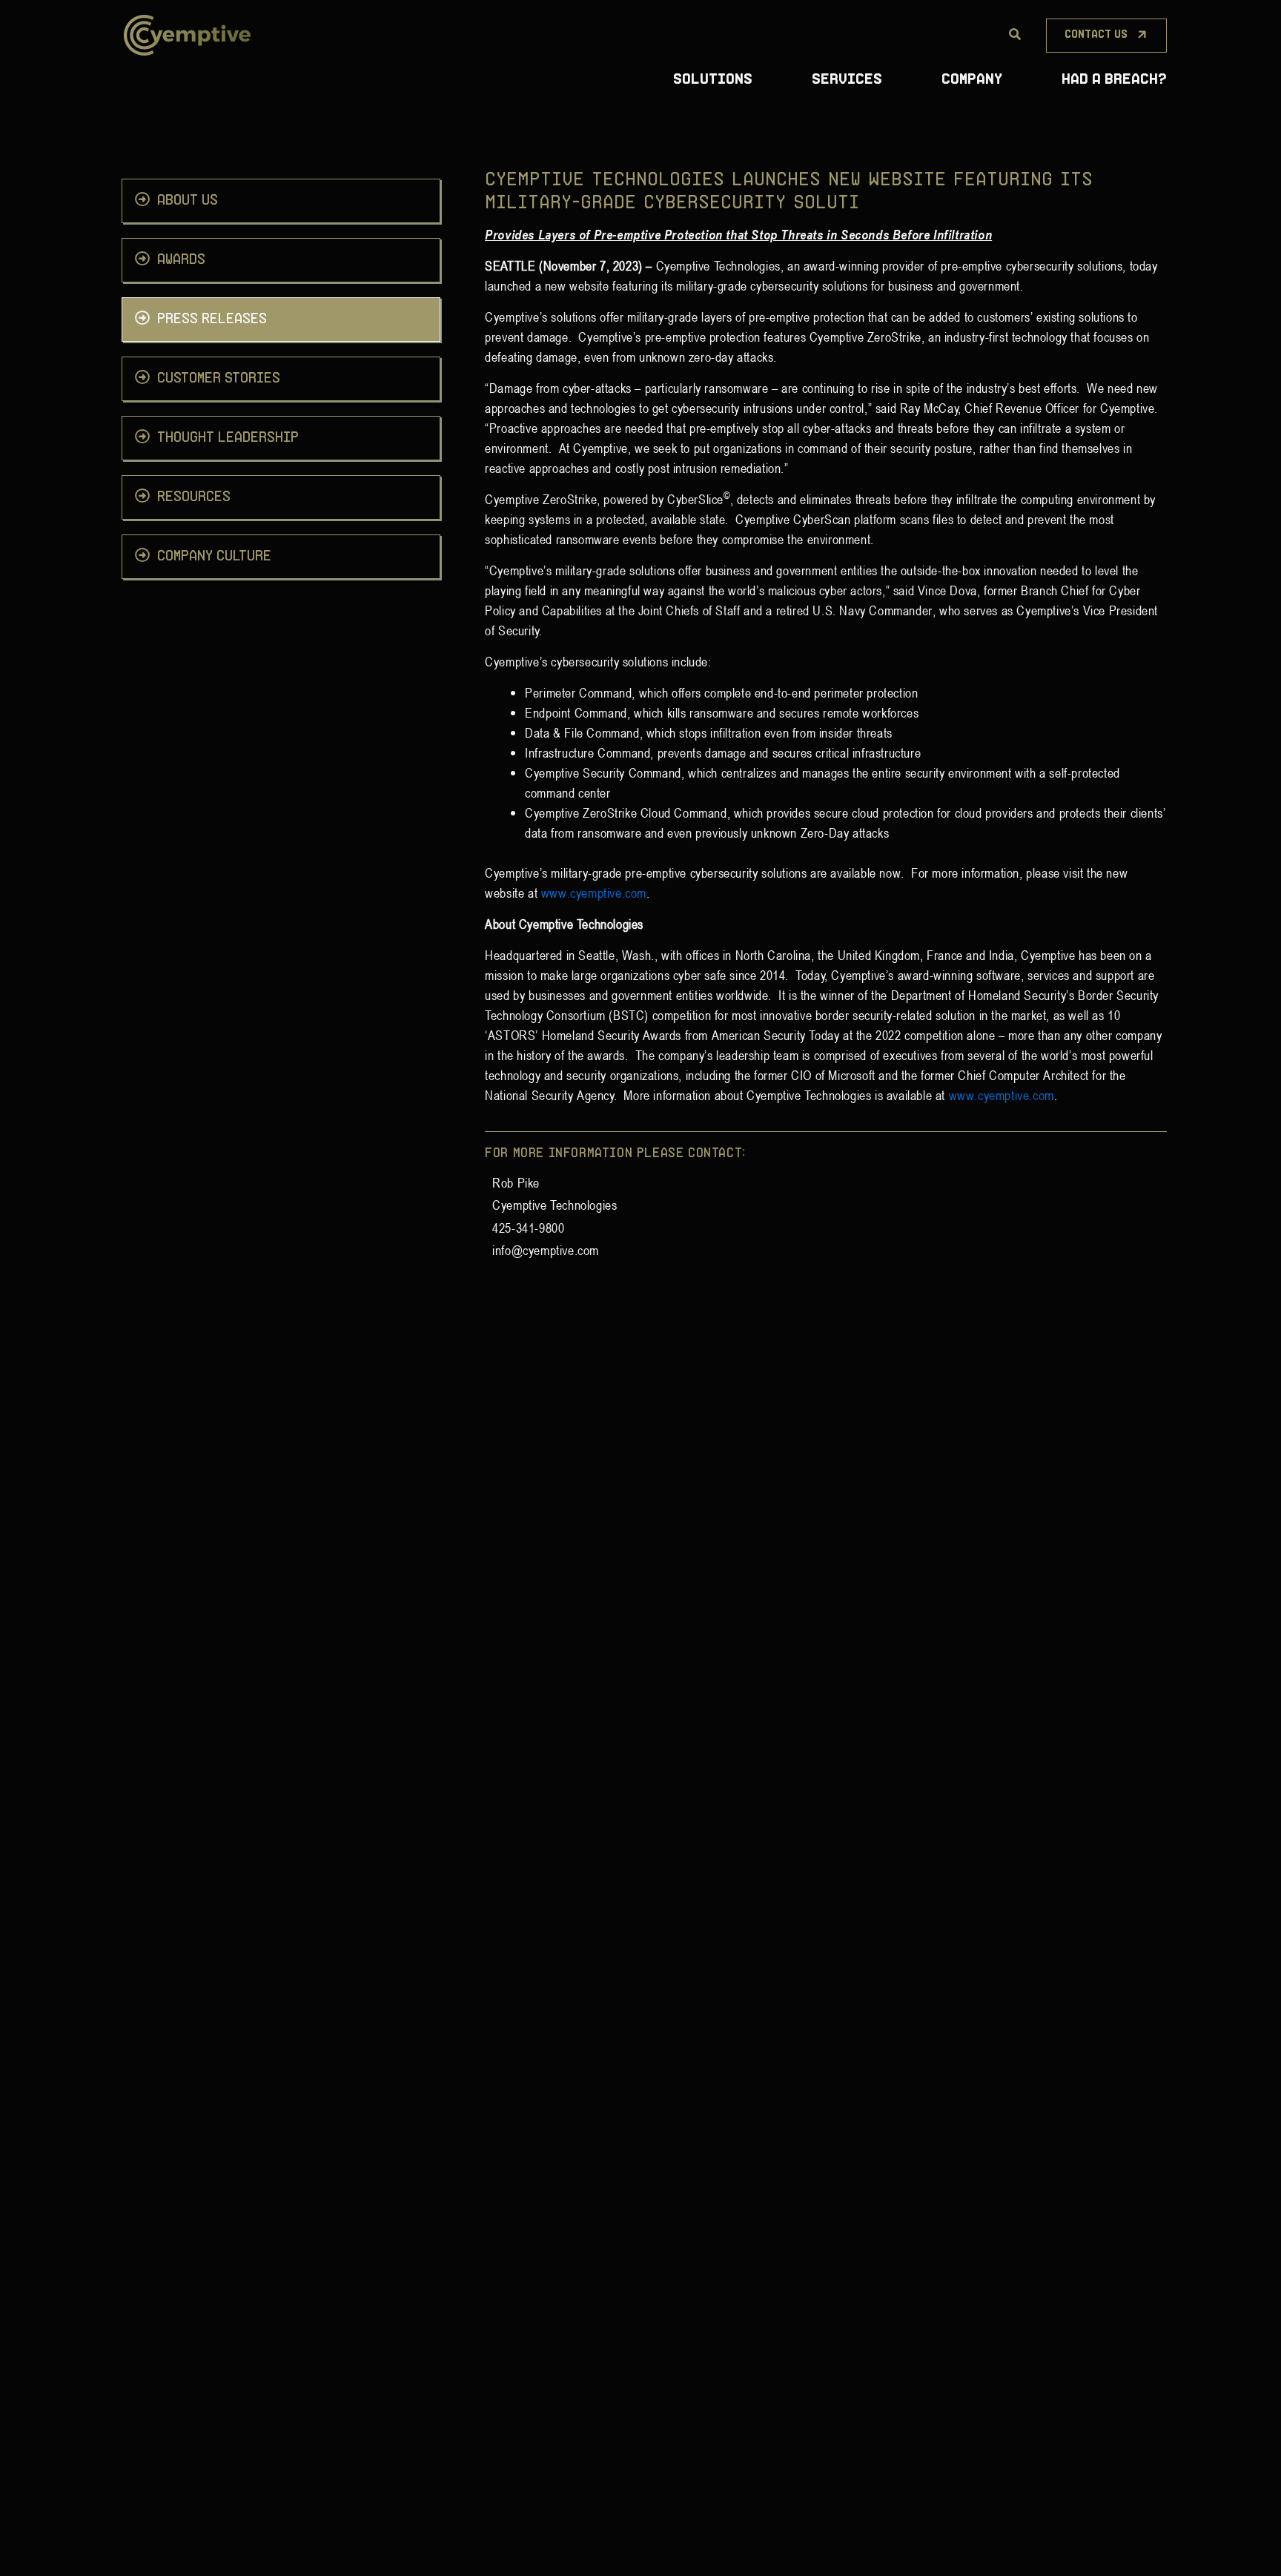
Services (847, 80)
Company (972, 80)
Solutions (713, 80)
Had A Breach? (1114, 80)
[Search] (1015, 35)
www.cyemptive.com (594, 893)
